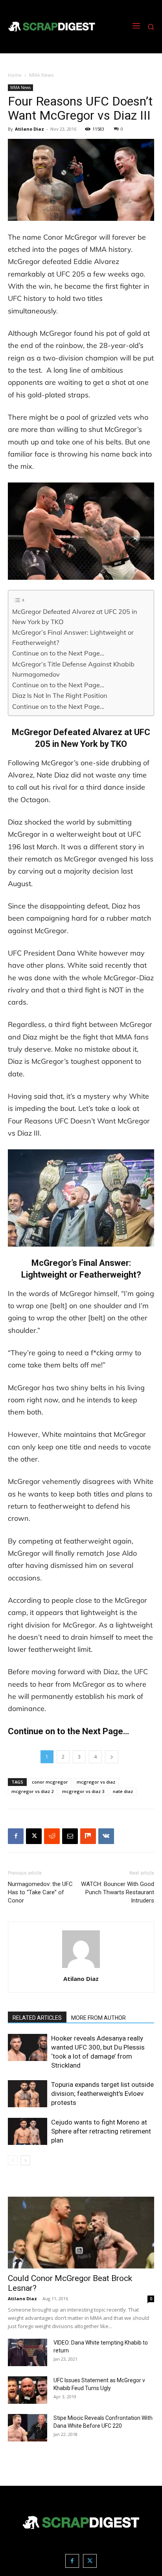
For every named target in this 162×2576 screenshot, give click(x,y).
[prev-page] (13, 2160)
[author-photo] (81, 1968)
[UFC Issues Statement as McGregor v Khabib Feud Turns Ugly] (28, 2390)
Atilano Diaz (29, 129)
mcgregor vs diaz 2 (32, 1791)
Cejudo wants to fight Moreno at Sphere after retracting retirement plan (101, 2131)
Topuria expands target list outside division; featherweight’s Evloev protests (102, 2094)
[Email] (70, 1836)
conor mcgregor (50, 1782)
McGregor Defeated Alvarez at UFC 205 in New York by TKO (75, 617)
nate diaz (123, 1791)
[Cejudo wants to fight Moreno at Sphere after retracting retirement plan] (28, 2131)
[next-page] (25, 2160)
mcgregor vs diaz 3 (83, 1791)
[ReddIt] (52, 1836)
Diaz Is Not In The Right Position (60, 695)
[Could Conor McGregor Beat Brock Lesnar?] (81, 2233)
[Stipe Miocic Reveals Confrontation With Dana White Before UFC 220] (28, 2428)
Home (15, 75)
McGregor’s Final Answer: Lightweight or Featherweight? (73, 637)
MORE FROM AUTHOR (98, 2018)
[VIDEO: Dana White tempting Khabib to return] (28, 2352)
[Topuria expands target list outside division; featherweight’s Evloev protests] (28, 2094)
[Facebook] (16, 1836)
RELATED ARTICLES (37, 2018)
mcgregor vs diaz (96, 1782)
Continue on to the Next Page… (58, 653)
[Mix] (88, 1836)
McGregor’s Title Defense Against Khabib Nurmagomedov (73, 669)
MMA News (41, 75)
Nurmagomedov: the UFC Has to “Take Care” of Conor (40, 1892)
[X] (34, 1836)
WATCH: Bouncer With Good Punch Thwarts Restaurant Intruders (118, 1892)
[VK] (106, 1836)
